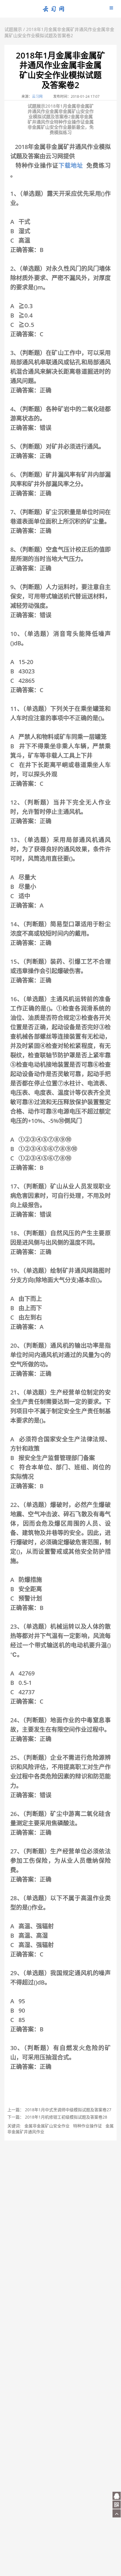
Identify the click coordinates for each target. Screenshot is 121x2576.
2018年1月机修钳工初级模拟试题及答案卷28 (66, 2117)
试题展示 (13, 29)
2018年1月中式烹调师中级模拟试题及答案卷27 (68, 2110)
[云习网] (53, 11)
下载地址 (71, 165)
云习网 (37, 96)
